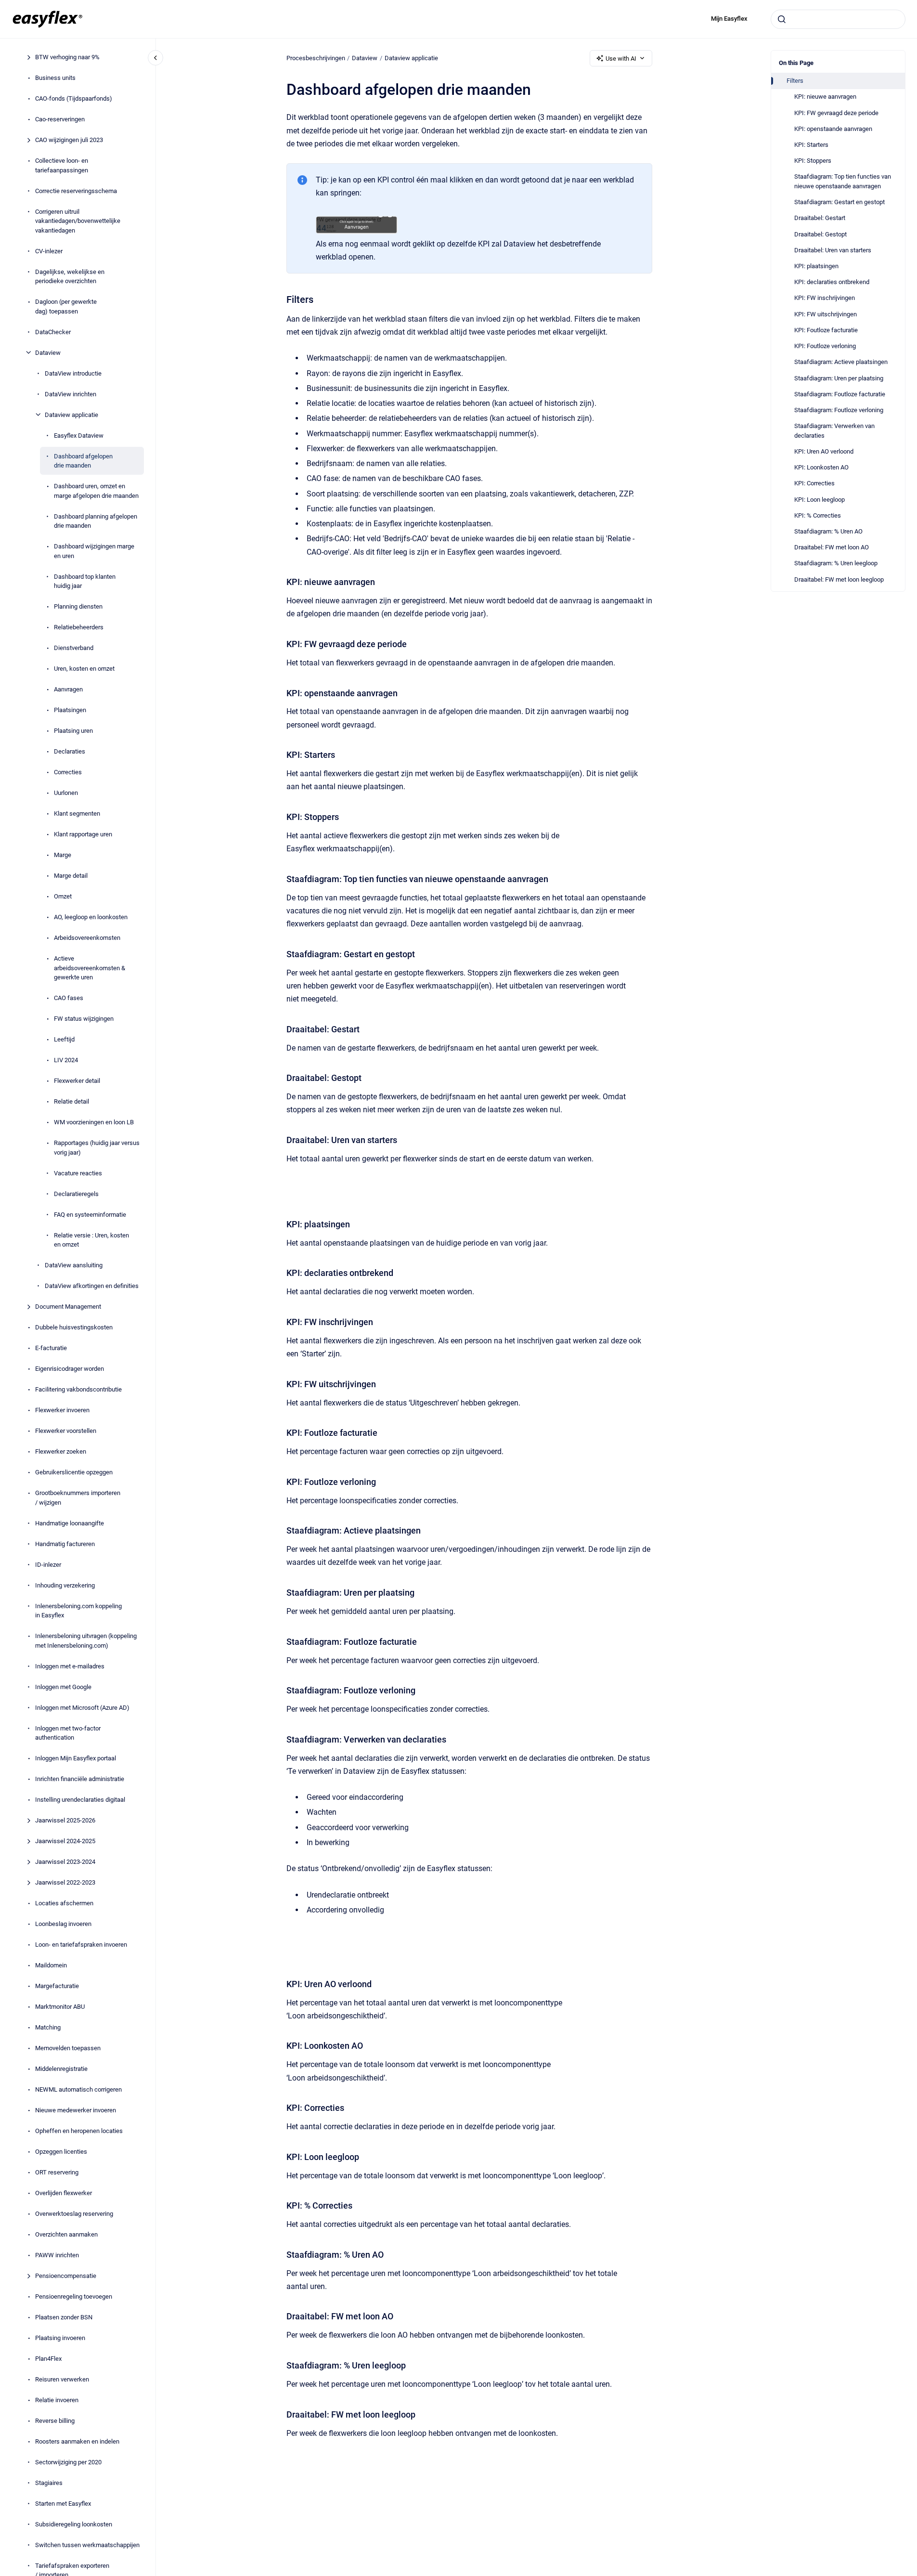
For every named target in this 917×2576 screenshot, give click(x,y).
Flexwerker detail (77, 1081)
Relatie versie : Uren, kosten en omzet (91, 1240)
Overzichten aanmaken (66, 2234)
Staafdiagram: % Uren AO (828, 531)
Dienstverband (74, 648)
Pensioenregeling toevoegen (74, 2296)
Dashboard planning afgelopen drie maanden (96, 521)
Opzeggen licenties (61, 2152)
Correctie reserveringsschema (76, 190)
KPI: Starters (811, 145)
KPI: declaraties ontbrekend (832, 282)
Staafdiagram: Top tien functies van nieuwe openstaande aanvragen (843, 181)
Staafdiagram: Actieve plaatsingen (841, 362)
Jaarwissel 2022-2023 (65, 1882)
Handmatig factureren (65, 1543)
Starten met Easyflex (63, 2504)
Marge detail (71, 876)
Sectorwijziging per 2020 (68, 2462)
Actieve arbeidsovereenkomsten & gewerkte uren (90, 968)
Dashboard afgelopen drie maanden (83, 461)
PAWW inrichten (57, 2255)
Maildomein (51, 1965)
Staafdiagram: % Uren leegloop (836, 563)
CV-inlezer (49, 251)
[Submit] (782, 19)
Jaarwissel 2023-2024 (65, 1862)
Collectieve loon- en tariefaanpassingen (62, 165)
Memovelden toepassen (68, 2048)
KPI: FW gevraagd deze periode (836, 113)
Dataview (48, 352)
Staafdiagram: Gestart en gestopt (840, 202)
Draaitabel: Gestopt (820, 234)
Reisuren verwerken (62, 2379)
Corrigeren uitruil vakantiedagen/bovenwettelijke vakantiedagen (78, 221)
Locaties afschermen (64, 1903)
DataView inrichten (71, 394)
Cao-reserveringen (60, 119)
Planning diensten (78, 606)
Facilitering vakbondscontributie (78, 1389)
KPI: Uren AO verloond (824, 451)
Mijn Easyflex (729, 19)
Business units (55, 78)
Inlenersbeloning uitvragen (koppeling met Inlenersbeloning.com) (86, 1641)
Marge (63, 855)
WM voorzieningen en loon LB (94, 1122)
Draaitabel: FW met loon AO (832, 547)
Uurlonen (66, 793)
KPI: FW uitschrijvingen (826, 314)
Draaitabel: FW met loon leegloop (839, 579)
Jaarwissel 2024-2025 (65, 1841)
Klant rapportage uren (83, 834)
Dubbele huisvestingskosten (74, 1327)
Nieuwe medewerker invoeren (76, 2110)
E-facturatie (51, 1348)
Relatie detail (71, 1101)
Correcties (68, 772)
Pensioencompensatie (66, 2276)
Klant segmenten (77, 813)
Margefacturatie (57, 1986)
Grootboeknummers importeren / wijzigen (78, 1498)
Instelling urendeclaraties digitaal (80, 1800)
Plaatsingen (70, 710)
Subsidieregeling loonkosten (74, 2524)
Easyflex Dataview (79, 435)
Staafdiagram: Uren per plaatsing (839, 378)
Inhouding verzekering (65, 1585)
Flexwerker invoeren (62, 1410)
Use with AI (621, 59)
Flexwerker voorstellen (66, 1431)
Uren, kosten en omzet (84, 669)
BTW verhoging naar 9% (67, 57)
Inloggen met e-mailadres (70, 1666)
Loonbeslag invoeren (63, 1924)
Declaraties (70, 751)
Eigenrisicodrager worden (70, 1369)
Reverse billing (55, 2421)
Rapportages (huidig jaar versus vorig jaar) (97, 1148)
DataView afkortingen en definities (92, 1286)
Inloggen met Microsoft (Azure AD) (82, 1707)
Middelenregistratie (61, 2069)
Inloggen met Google (63, 1686)
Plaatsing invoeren (60, 2338)
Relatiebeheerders (79, 627)
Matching (48, 2027)
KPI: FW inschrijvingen (825, 298)
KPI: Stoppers (813, 161)
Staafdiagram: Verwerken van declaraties (834, 431)
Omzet (63, 896)
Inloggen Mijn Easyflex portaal (76, 1758)
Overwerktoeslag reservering (74, 2214)
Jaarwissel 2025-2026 (65, 1820)
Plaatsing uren (73, 731)
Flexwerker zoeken (61, 1451)
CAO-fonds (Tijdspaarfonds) (74, 98)
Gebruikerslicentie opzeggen (74, 1472)
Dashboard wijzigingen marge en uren (94, 551)
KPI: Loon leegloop (820, 500)
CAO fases (69, 998)
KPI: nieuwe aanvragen (825, 97)
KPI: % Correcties (818, 515)
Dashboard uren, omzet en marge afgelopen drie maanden (96, 491)
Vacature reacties (78, 1173)
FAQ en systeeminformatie (90, 1214)
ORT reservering (57, 2172)
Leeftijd (64, 1039)
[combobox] (838, 19)
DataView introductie (73, 373)
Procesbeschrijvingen (316, 58)
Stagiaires (49, 2483)
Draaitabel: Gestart (820, 218)
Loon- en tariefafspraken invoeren (81, 1945)
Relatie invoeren (57, 2400)
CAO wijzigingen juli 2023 (69, 140)
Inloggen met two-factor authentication (68, 1733)
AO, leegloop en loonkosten (91, 917)
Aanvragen (68, 689)
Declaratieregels (76, 1193)
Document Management (68, 1307)
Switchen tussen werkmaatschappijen (87, 2545)
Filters (795, 81)
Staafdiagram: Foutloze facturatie (840, 394)
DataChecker (53, 332)
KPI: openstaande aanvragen (833, 129)
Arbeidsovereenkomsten (87, 938)
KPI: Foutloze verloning (825, 346)
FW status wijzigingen (84, 1019)
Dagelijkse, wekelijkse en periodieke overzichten (70, 276)
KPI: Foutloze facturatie (826, 330)
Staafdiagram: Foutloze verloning (839, 410)
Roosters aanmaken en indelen (77, 2441)
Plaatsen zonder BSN (64, 2317)
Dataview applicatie (71, 414)
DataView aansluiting (74, 1265)
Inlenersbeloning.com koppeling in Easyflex (78, 1610)
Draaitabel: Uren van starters (833, 250)
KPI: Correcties (814, 483)
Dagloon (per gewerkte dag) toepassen (66, 306)
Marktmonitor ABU (60, 2007)
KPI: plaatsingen (816, 266)
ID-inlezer (48, 1564)
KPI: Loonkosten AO (821, 467)
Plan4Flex (48, 2359)
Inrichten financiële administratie (80, 1779)
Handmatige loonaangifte (70, 1523)
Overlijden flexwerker (64, 2193)
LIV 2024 (66, 1060)
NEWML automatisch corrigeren (78, 2089)
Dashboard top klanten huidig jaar (85, 581)
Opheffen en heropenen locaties (79, 2131)
